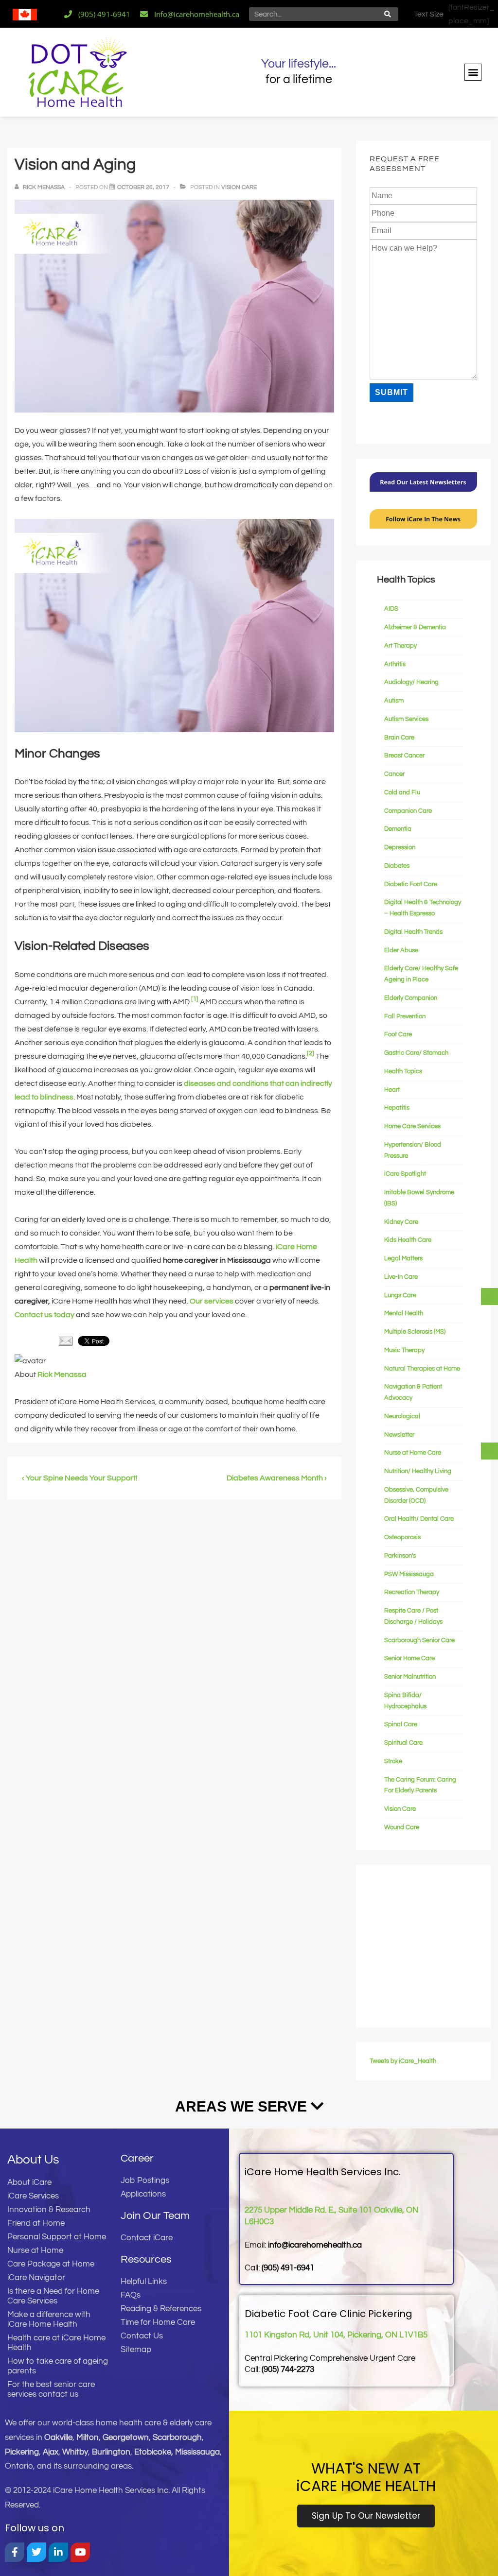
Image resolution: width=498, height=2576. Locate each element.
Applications (143, 2194)
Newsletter (399, 1435)
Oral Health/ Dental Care (419, 1519)
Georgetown (126, 2438)
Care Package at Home (51, 2264)
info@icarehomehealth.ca (315, 2245)
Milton (88, 2438)
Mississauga (197, 2452)
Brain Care (399, 738)
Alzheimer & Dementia (415, 627)
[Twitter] (36, 2552)
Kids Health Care (408, 1240)
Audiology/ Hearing (411, 682)
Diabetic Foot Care (411, 884)
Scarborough (177, 2438)
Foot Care (398, 1034)
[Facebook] (15, 2552)
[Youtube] (80, 2552)
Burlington (111, 2452)
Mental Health (404, 1313)
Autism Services (406, 719)
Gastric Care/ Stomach (416, 1053)
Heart (392, 1090)
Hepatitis (397, 1108)
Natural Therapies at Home (422, 1369)
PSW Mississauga (409, 1574)
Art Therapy (400, 646)
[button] (473, 72)
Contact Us (142, 2336)
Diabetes (397, 866)
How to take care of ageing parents (58, 2366)
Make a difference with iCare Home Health (49, 2319)
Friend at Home (36, 2223)
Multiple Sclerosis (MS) (415, 1332)
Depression (400, 847)
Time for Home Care (158, 2322)
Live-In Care (401, 1277)
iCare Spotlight (405, 1174)
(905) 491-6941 (288, 2268)
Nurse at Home (35, 2250)
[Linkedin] (58, 2552)
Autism (394, 701)
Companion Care (408, 811)
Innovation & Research (49, 2210)
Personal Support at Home (57, 2237)
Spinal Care (401, 1724)
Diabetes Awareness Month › (277, 1478)
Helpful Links (144, 2282)
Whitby (75, 2452)
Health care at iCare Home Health (56, 2343)
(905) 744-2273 (288, 2370)
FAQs (131, 2295)
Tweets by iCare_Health (403, 2061)
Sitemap (136, 2350)
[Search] (388, 14)
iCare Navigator (36, 2278)
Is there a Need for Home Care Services (53, 2296)
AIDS (391, 609)
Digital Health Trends (413, 932)
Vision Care (239, 187)
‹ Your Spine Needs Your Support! (80, 1478)
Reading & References (161, 2309)
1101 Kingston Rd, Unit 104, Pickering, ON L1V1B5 (336, 2335)
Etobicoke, (155, 2452)
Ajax (51, 2452)
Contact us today (44, 1315)
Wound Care (402, 1827)
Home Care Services (412, 1126)
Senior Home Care (409, 1658)
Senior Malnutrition (410, 1677)
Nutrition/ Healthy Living (418, 1471)
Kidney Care (401, 1222)
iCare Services (33, 2196)
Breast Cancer (404, 756)
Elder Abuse (401, 950)
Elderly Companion (411, 998)
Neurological (402, 1416)
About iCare (29, 2182)
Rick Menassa (62, 1374)
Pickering (22, 2452)
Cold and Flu (402, 792)
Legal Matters (403, 1258)
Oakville (58, 2438)
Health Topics (403, 1071)
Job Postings (145, 2181)
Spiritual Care (403, 1743)
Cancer (394, 774)
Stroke (393, 1761)
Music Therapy (404, 1350)
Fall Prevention (405, 1016)
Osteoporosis (402, 1537)
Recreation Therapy (412, 1592)
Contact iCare (147, 2238)
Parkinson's (400, 1556)
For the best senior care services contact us (51, 2389)
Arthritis (395, 664)
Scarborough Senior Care (419, 1640)
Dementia (398, 829)
